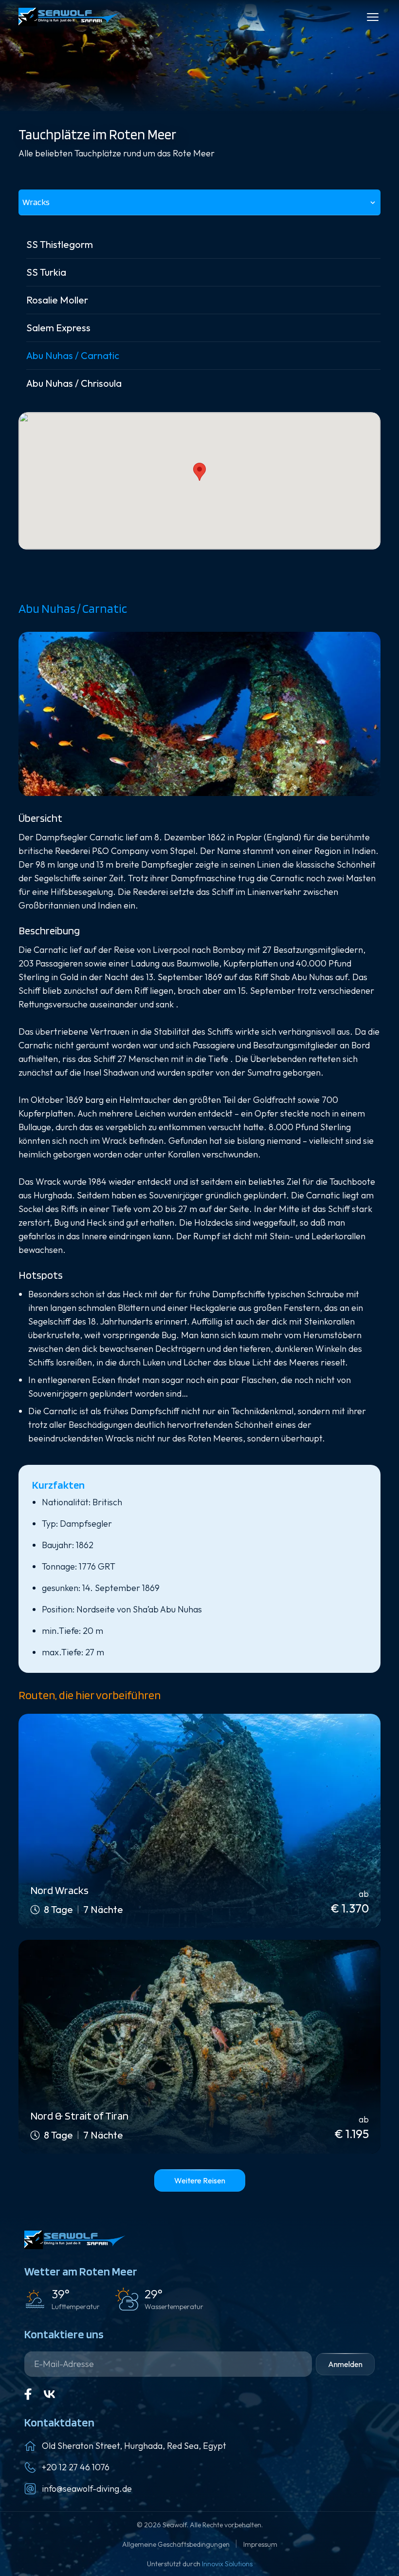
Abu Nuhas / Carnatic (73, 355)
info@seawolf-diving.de (87, 2489)
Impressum (260, 2544)
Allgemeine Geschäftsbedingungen (177, 2544)
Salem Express (58, 328)
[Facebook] (28, 2394)
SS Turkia (46, 272)
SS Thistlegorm (60, 244)
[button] (199, 472)
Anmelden (345, 2364)
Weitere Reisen (200, 2180)
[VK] (50, 2394)
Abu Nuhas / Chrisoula (74, 383)
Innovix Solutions (227, 2564)
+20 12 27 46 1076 (76, 2467)
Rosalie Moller (57, 300)
